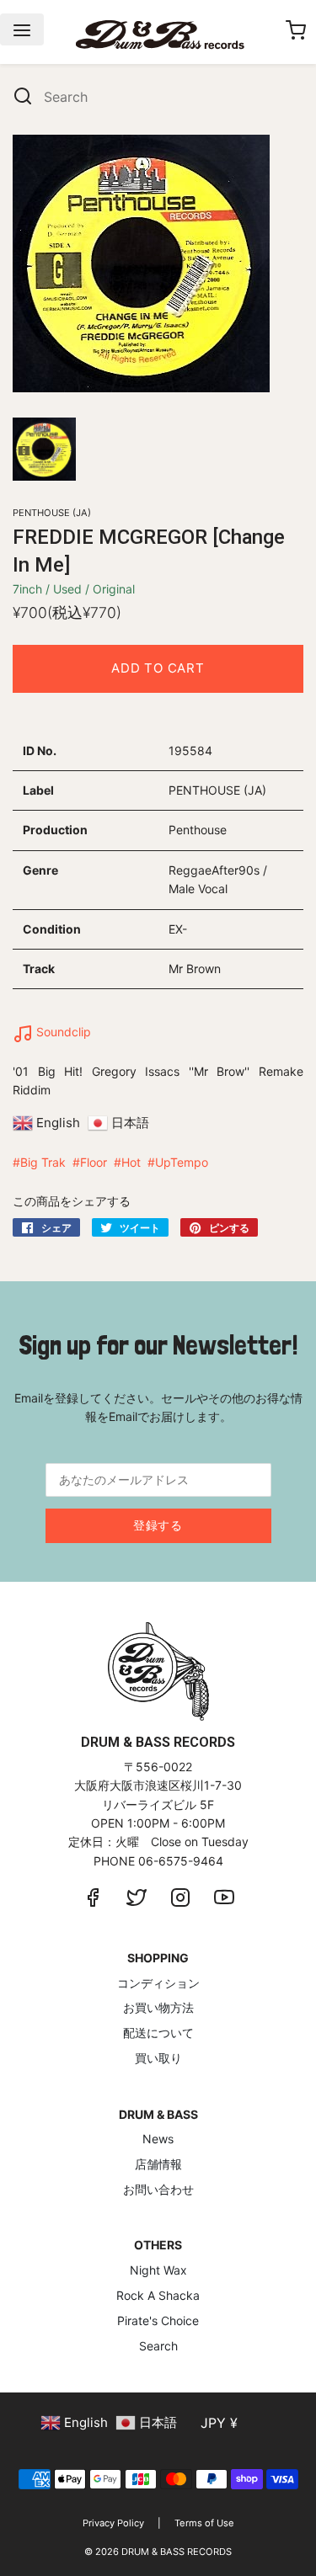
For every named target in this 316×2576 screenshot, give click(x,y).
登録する (158, 1525)
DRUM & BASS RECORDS (177, 2552)
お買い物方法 (158, 2007)
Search (158, 2346)
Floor (94, 1162)
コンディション (158, 1983)
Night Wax (158, 2270)
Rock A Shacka (158, 2295)
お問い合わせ (158, 2189)
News (158, 2139)
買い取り (158, 2058)
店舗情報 (158, 2164)
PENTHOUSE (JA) (52, 513)
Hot (131, 1162)
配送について (158, 2033)
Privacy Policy (113, 2523)
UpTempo (182, 1162)
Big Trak (43, 1162)
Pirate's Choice (158, 2321)
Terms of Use (204, 2523)
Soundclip (62, 1032)
